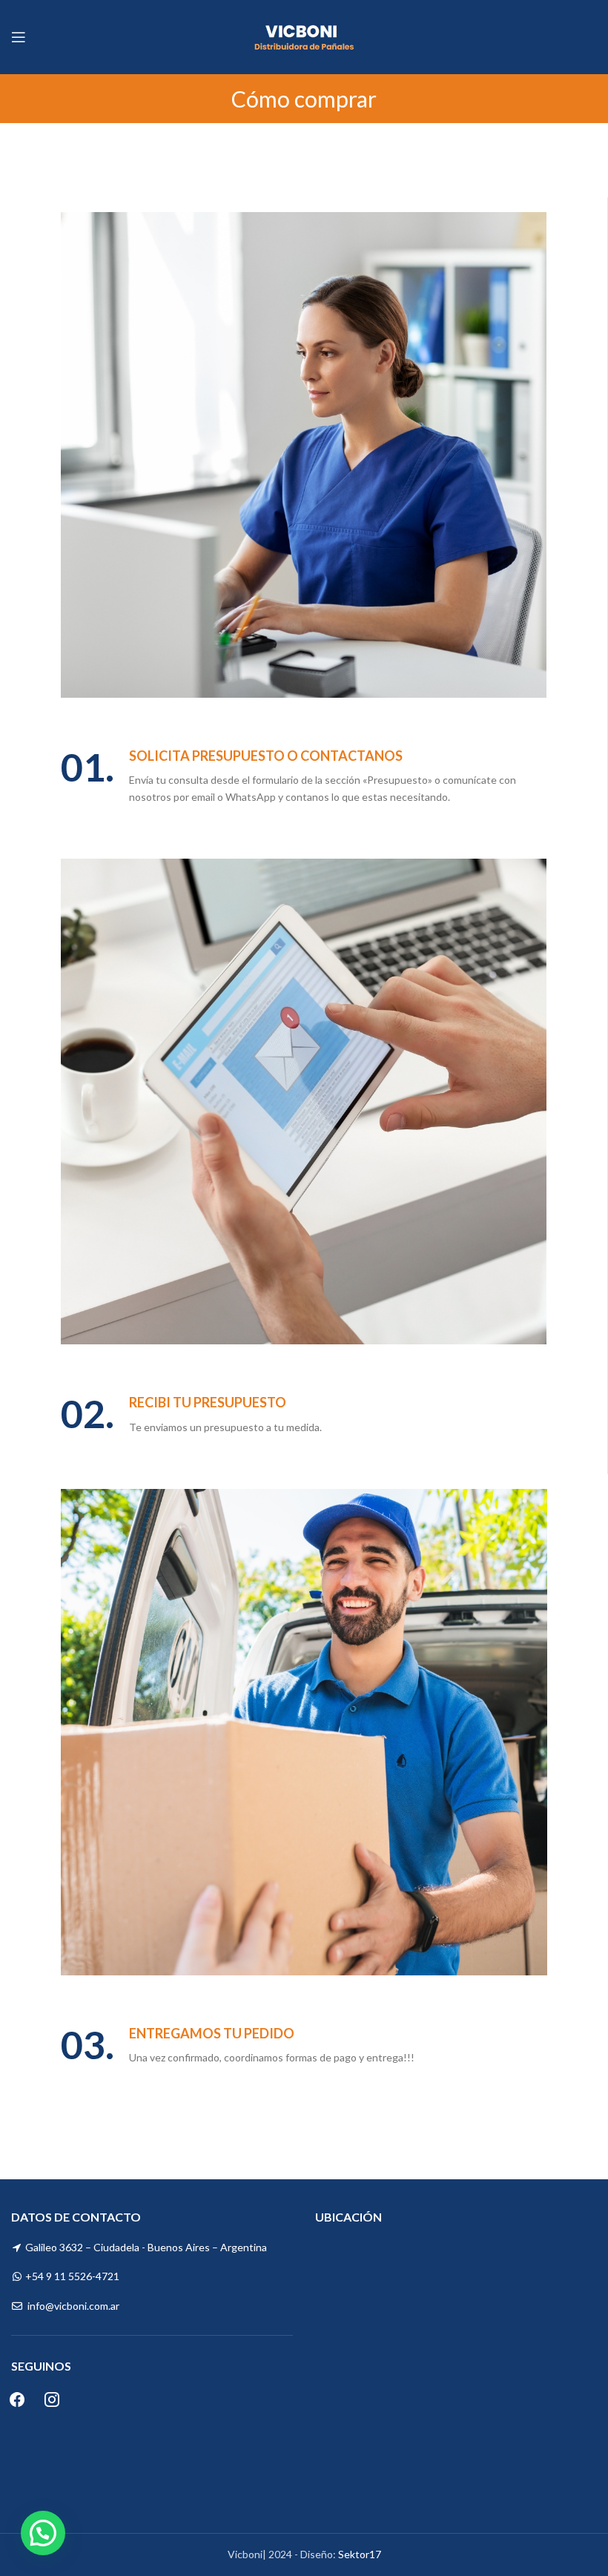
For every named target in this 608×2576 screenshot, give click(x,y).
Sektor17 (360, 2554)
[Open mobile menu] (19, 37)
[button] (43, 2533)
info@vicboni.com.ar (73, 2306)
